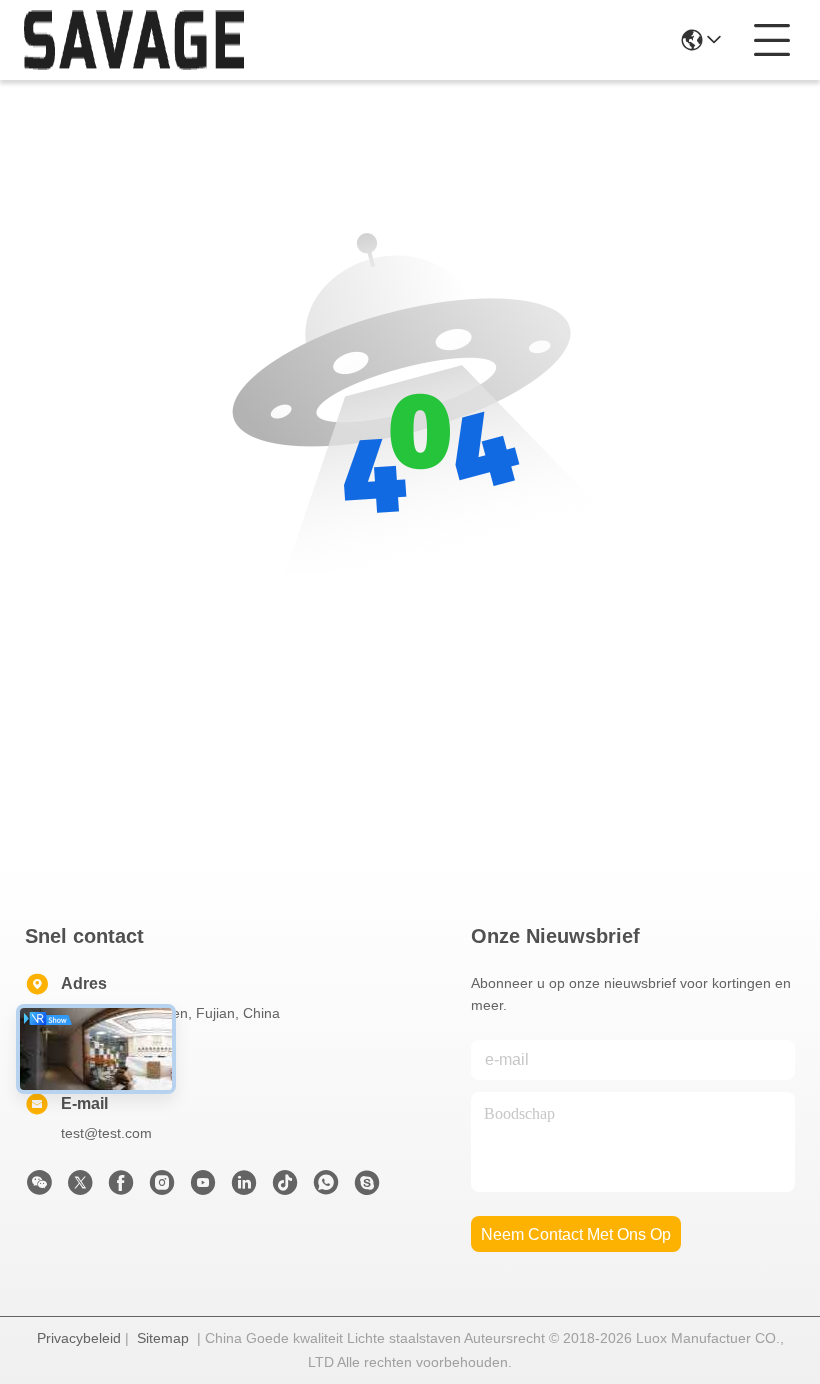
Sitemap (163, 1338)
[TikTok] (285, 1188)
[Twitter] (80, 1188)
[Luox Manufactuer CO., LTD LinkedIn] (244, 1188)
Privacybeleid (79, 1338)
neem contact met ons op (576, 1234)
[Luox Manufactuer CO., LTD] (134, 40)
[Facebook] (121, 1188)
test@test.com (106, 1133)
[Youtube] (203, 1188)
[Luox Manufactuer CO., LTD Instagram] (162, 1188)
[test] (367, 1188)
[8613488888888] (326, 1188)
